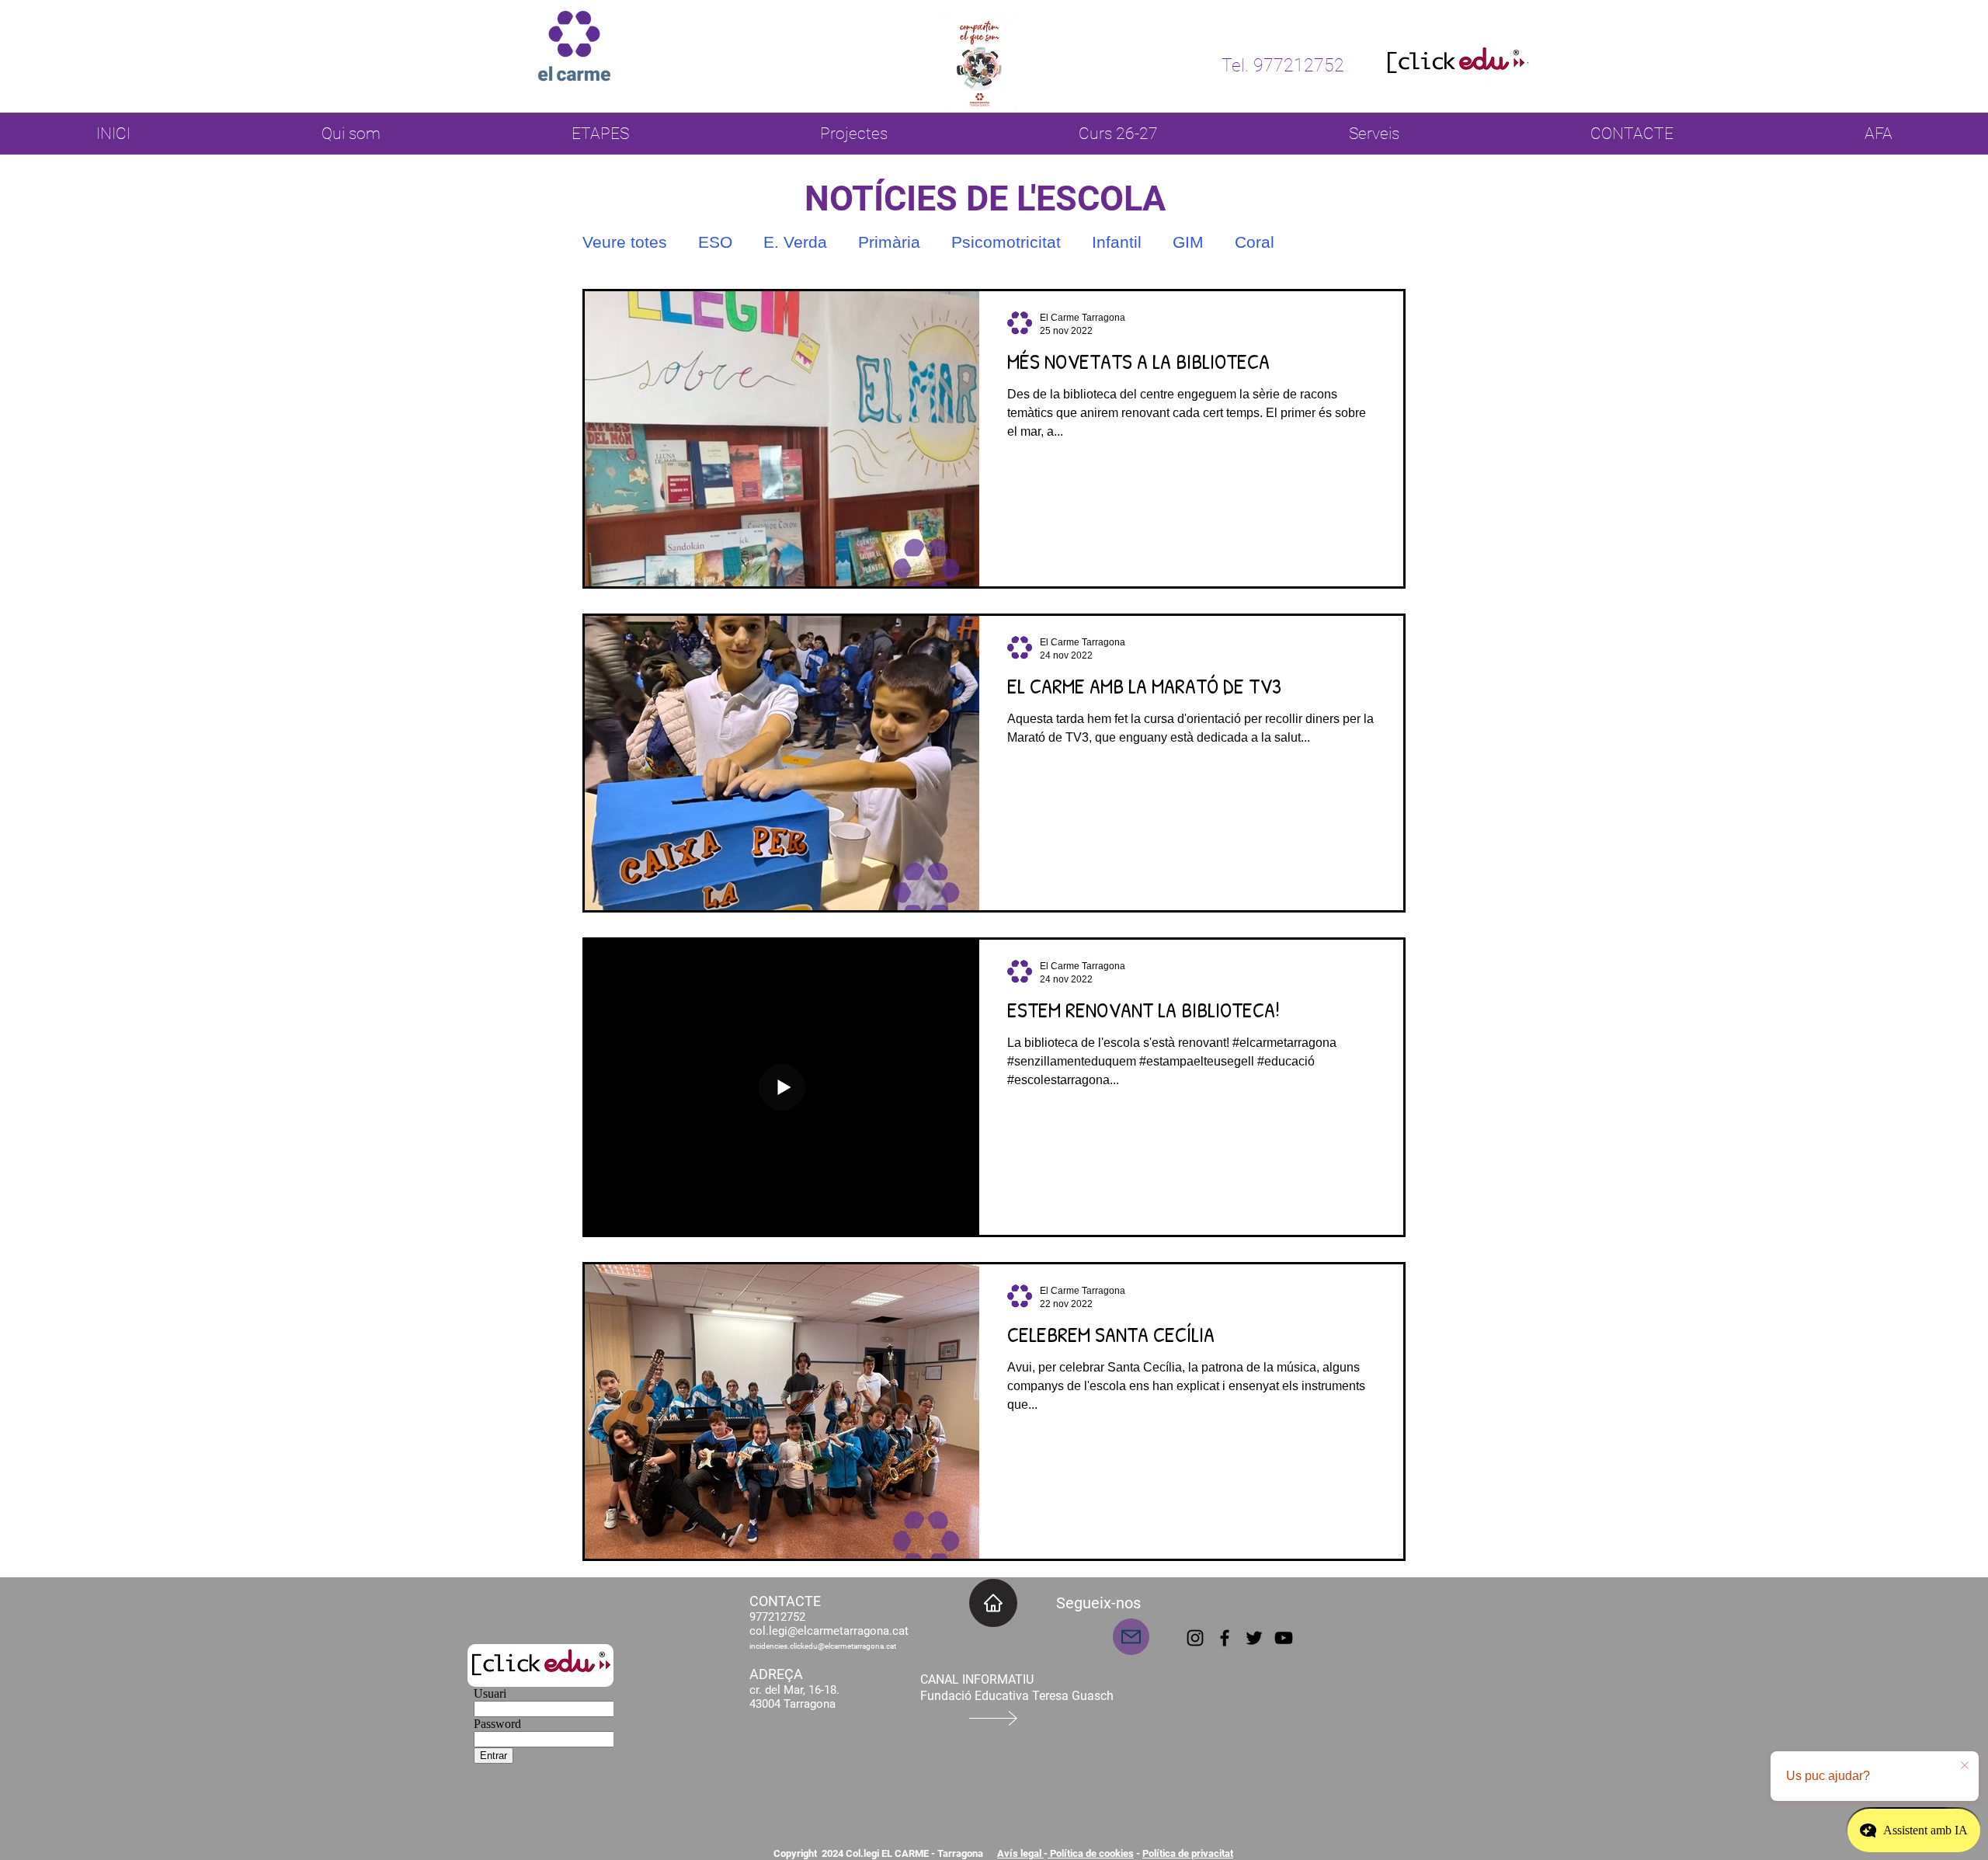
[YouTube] (1284, 1638)
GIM (1188, 242)
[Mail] (1131, 1637)
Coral (1255, 242)
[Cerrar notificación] (1965, 1766)
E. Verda (795, 242)
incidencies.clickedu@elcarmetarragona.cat (823, 1646)
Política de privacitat (1188, 1853)
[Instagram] (1195, 1638)
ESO (715, 242)
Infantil (1117, 242)
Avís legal (1020, 1853)
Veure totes (625, 242)
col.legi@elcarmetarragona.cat (829, 1631)
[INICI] (993, 1603)
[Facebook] (1225, 1638)
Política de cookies (1091, 1853)
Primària (889, 242)
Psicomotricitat (1006, 242)
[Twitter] (1254, 1638)
